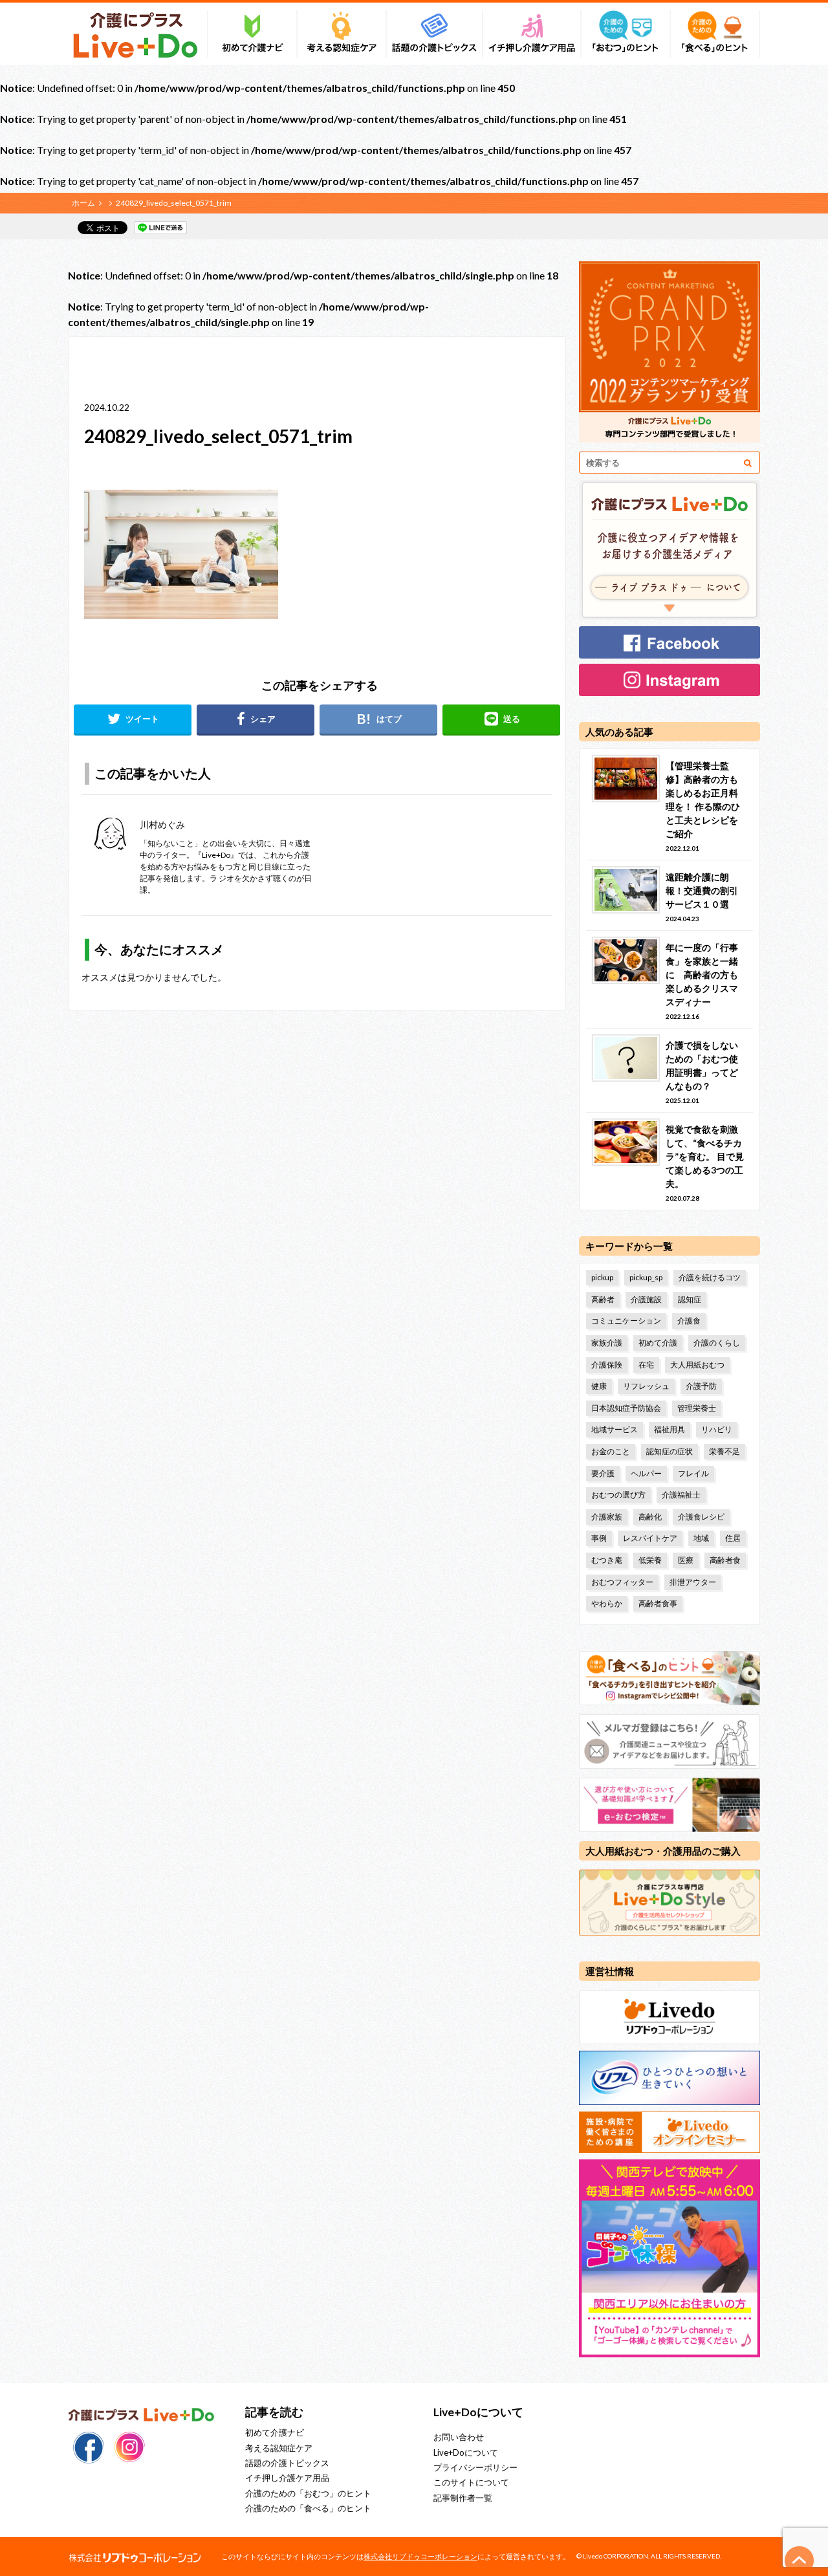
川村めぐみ (162, 824)
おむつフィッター (622, 1582)
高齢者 (603, 1299)
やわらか (607, 1603)
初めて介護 (658, 1343)
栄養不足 (724, 1451)
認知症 (690, 1299)
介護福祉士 (681, 1495)
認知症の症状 (670, 1451)
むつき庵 (607, 1560)
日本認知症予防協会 (626, 1408)
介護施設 (646, 1299)
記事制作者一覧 (463, 2498)
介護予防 (701, 1386)
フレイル (693, 1473)
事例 (599, 1538)
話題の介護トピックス (287, 2463)
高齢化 (650, 1517)
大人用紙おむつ (697, 1365)
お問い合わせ (459, 2437)
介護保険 (607, 1365)
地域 (701, 1538)
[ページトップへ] (800, 2560)
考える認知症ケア (279, 2448)
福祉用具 (670, 1429)
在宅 (646, 1365)
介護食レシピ (701, 1517)
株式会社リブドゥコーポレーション (420, 2556)
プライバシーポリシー (475, 2467)
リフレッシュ (646, 1386)
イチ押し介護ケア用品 (287, 2478)
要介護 (603, 1473)
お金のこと (611, 1451)
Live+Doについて (466, 2452)
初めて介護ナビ (275, 2432)
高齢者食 (725, 1560)
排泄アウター (693, 1582)
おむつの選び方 (618, 1495)
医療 (686, 1560)
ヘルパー (646, 1473)
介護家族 (607, 1517)
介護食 (689, 1321)
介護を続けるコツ (710, 1277)
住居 (733, 1538)
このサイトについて (471, 2482)
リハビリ (717, 1429)
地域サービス (615, 1429)
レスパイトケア (650, 1538)
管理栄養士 (697, 1408)
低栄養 (650, 1560)
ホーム (83, 203)
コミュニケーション (626, 1321)
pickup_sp (646, 1277)
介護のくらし (717, 1343)
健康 (599, 1386)
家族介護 (607, 1343)
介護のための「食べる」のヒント (308, 2508)
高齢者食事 (658, 1603)
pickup (602, 1277)
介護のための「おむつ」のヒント (308, 2493)
